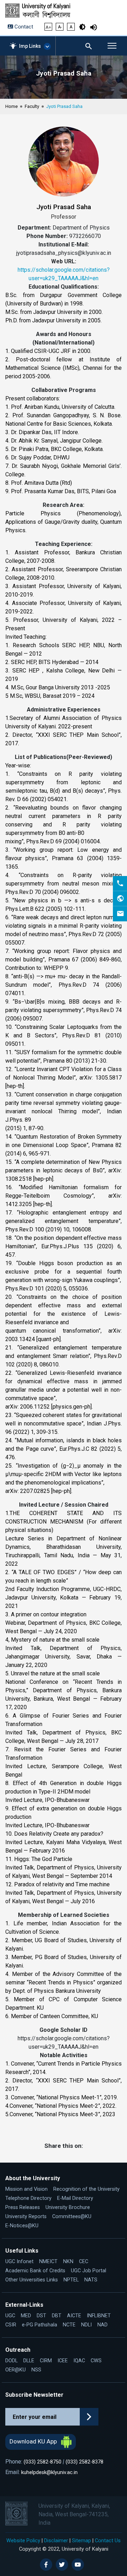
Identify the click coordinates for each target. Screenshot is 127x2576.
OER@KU (16, 2370)
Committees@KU (72, 2217)
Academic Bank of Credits (35, 2271)
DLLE (29, 2361)
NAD (102, 2325)
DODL (11, 2361)
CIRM (46, 2361)
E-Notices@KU (22, 2226)
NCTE (69, 2325)
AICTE (74, 2316)
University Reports (26, 2217)
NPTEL (71, 2280)
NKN (68, 2262)
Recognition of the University (86, 2189)
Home (11, 106)
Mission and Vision (26, 2189)
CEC (84, 2262)
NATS (91, 2280)
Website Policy (23, 2540)
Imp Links (30, 46)
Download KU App (34, 2441)
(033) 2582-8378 (84, 2462)
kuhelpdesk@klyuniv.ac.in (49, 2472)
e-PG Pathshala (40, 2325)
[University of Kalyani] (43, 11)
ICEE (63, 2361)
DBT (57, 2316)
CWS (96, 2361)
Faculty (32, 106)
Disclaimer (56, 2540)
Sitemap (81, 2540)
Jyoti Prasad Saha (64, 106)
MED (26, 2316)
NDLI (86, 2325)
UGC (10, 2316)
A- (60, 27)
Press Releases (23, 2207)
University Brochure (68, 2207)
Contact (23, 27)
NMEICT (48, 2262)
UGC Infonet (19, 2262)
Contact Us (108, 2540)
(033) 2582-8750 (43, 2462)
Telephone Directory (28, 2198)
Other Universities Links (32, 2280)
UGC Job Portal (89, 2271)
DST (41, 2316)
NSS (36, 2370)
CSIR (11, 2325)
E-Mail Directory (75, 2198)
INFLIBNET (99, 2316)
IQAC (79, 2361)
